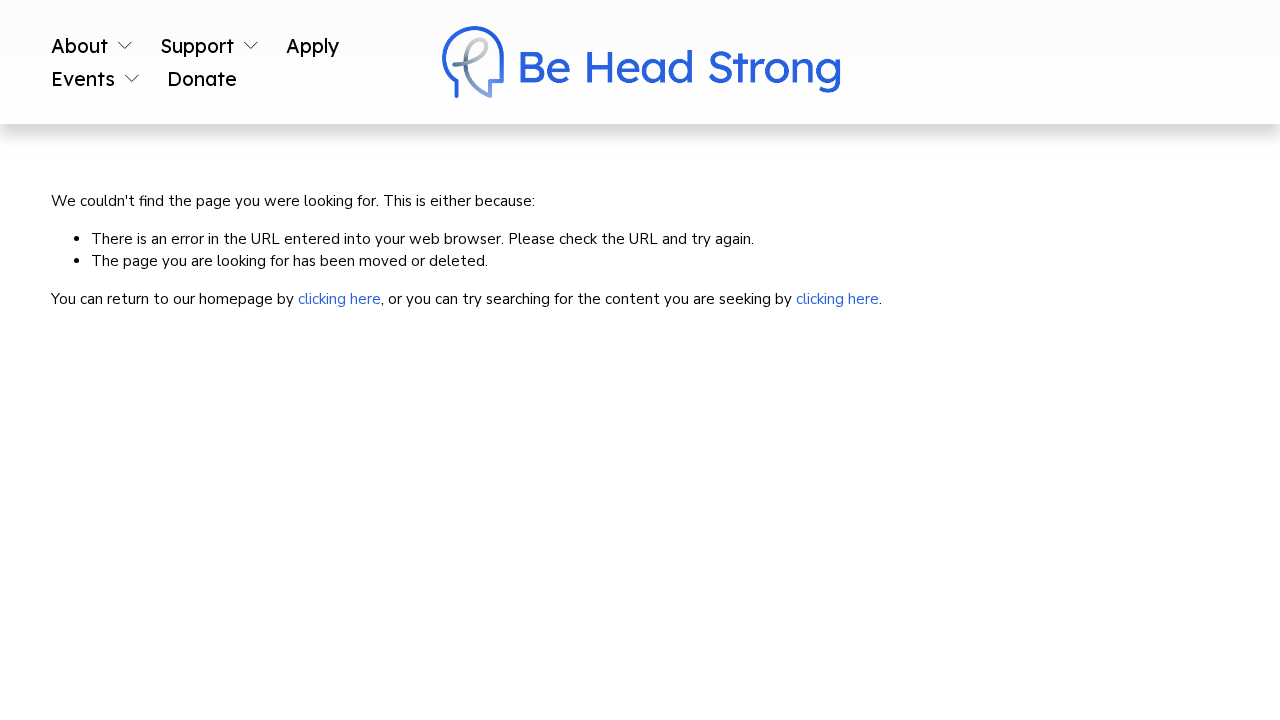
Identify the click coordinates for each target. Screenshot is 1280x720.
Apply (312, 45)
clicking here (339, 299)
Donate (202, 78)
